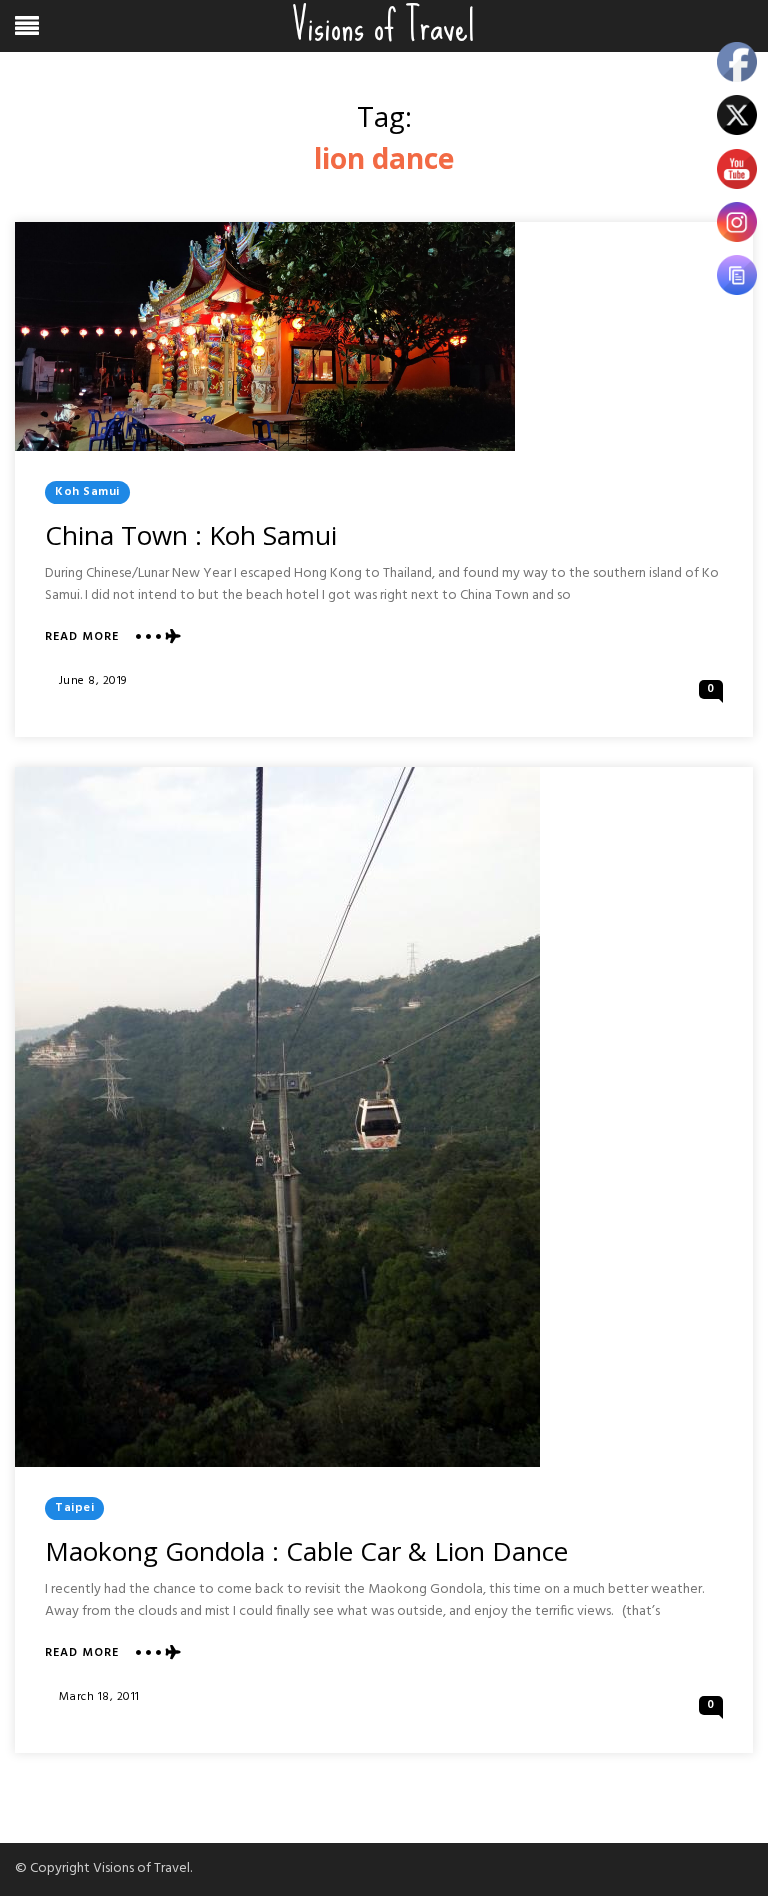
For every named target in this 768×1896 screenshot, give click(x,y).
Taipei (74, 1508)
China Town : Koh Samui (191, 535)
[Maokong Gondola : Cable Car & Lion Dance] (277, 1117)
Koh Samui (87, 492)
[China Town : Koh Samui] (265, 336)
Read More (82, 637)
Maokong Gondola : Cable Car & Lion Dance (306, 1551)
